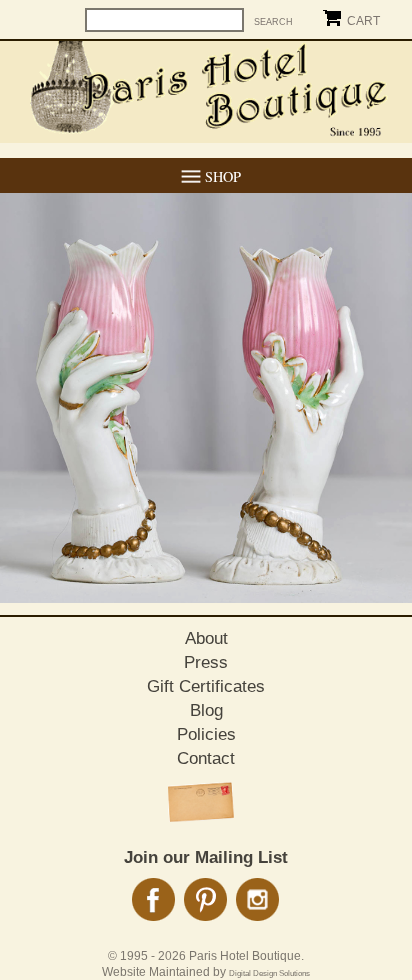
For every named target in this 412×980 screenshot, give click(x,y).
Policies (206, 734)
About (206, 638)
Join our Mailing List (206, 857)
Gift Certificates (206, 686)
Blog (206, 710)
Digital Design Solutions (269, 973)
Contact (206, 758)
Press (206, 662)
